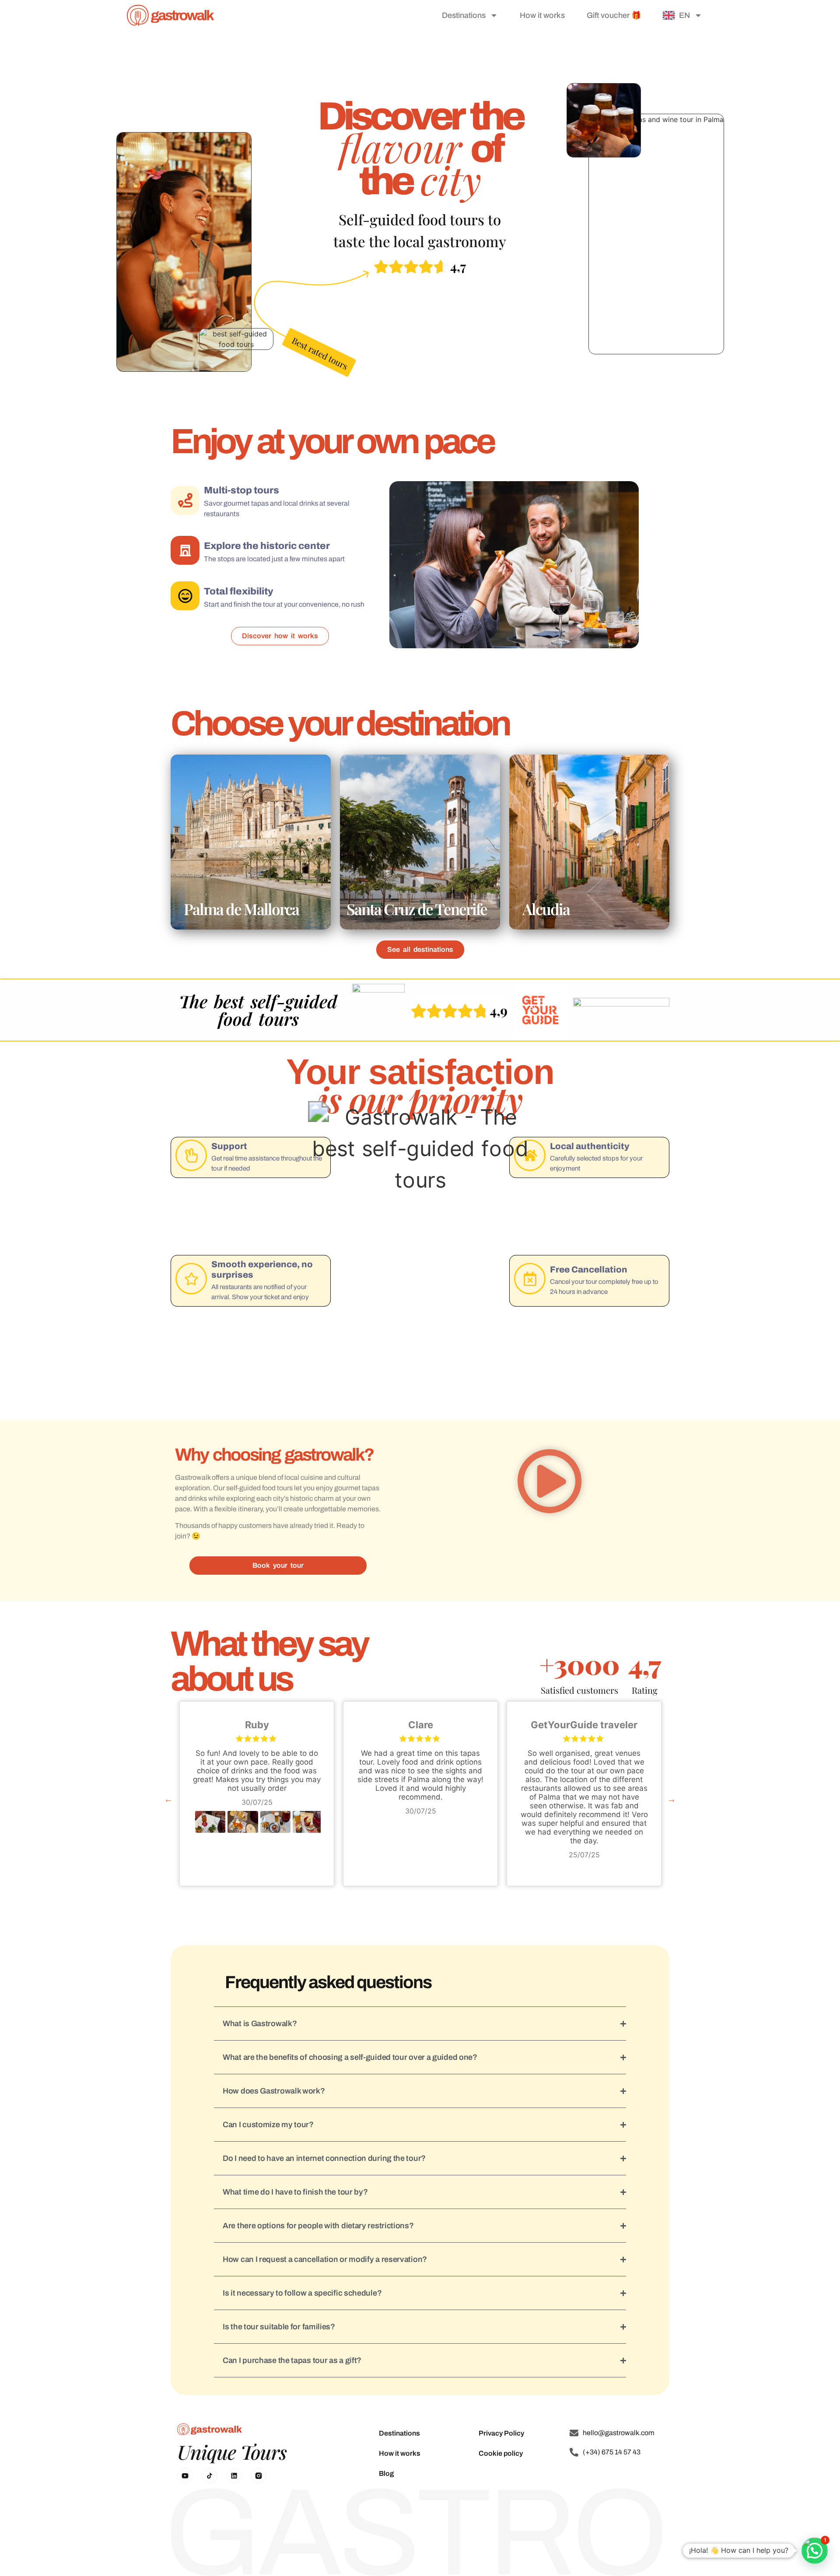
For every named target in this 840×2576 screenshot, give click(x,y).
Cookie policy (501, 2453)
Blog (386, 2473)
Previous (168, 1799)
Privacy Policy (501, 2433)
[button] (549, 1483)
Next (672, 1799)
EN (684, 15)
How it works (542, 15)
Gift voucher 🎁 (614, 15)
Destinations (464, 15)
